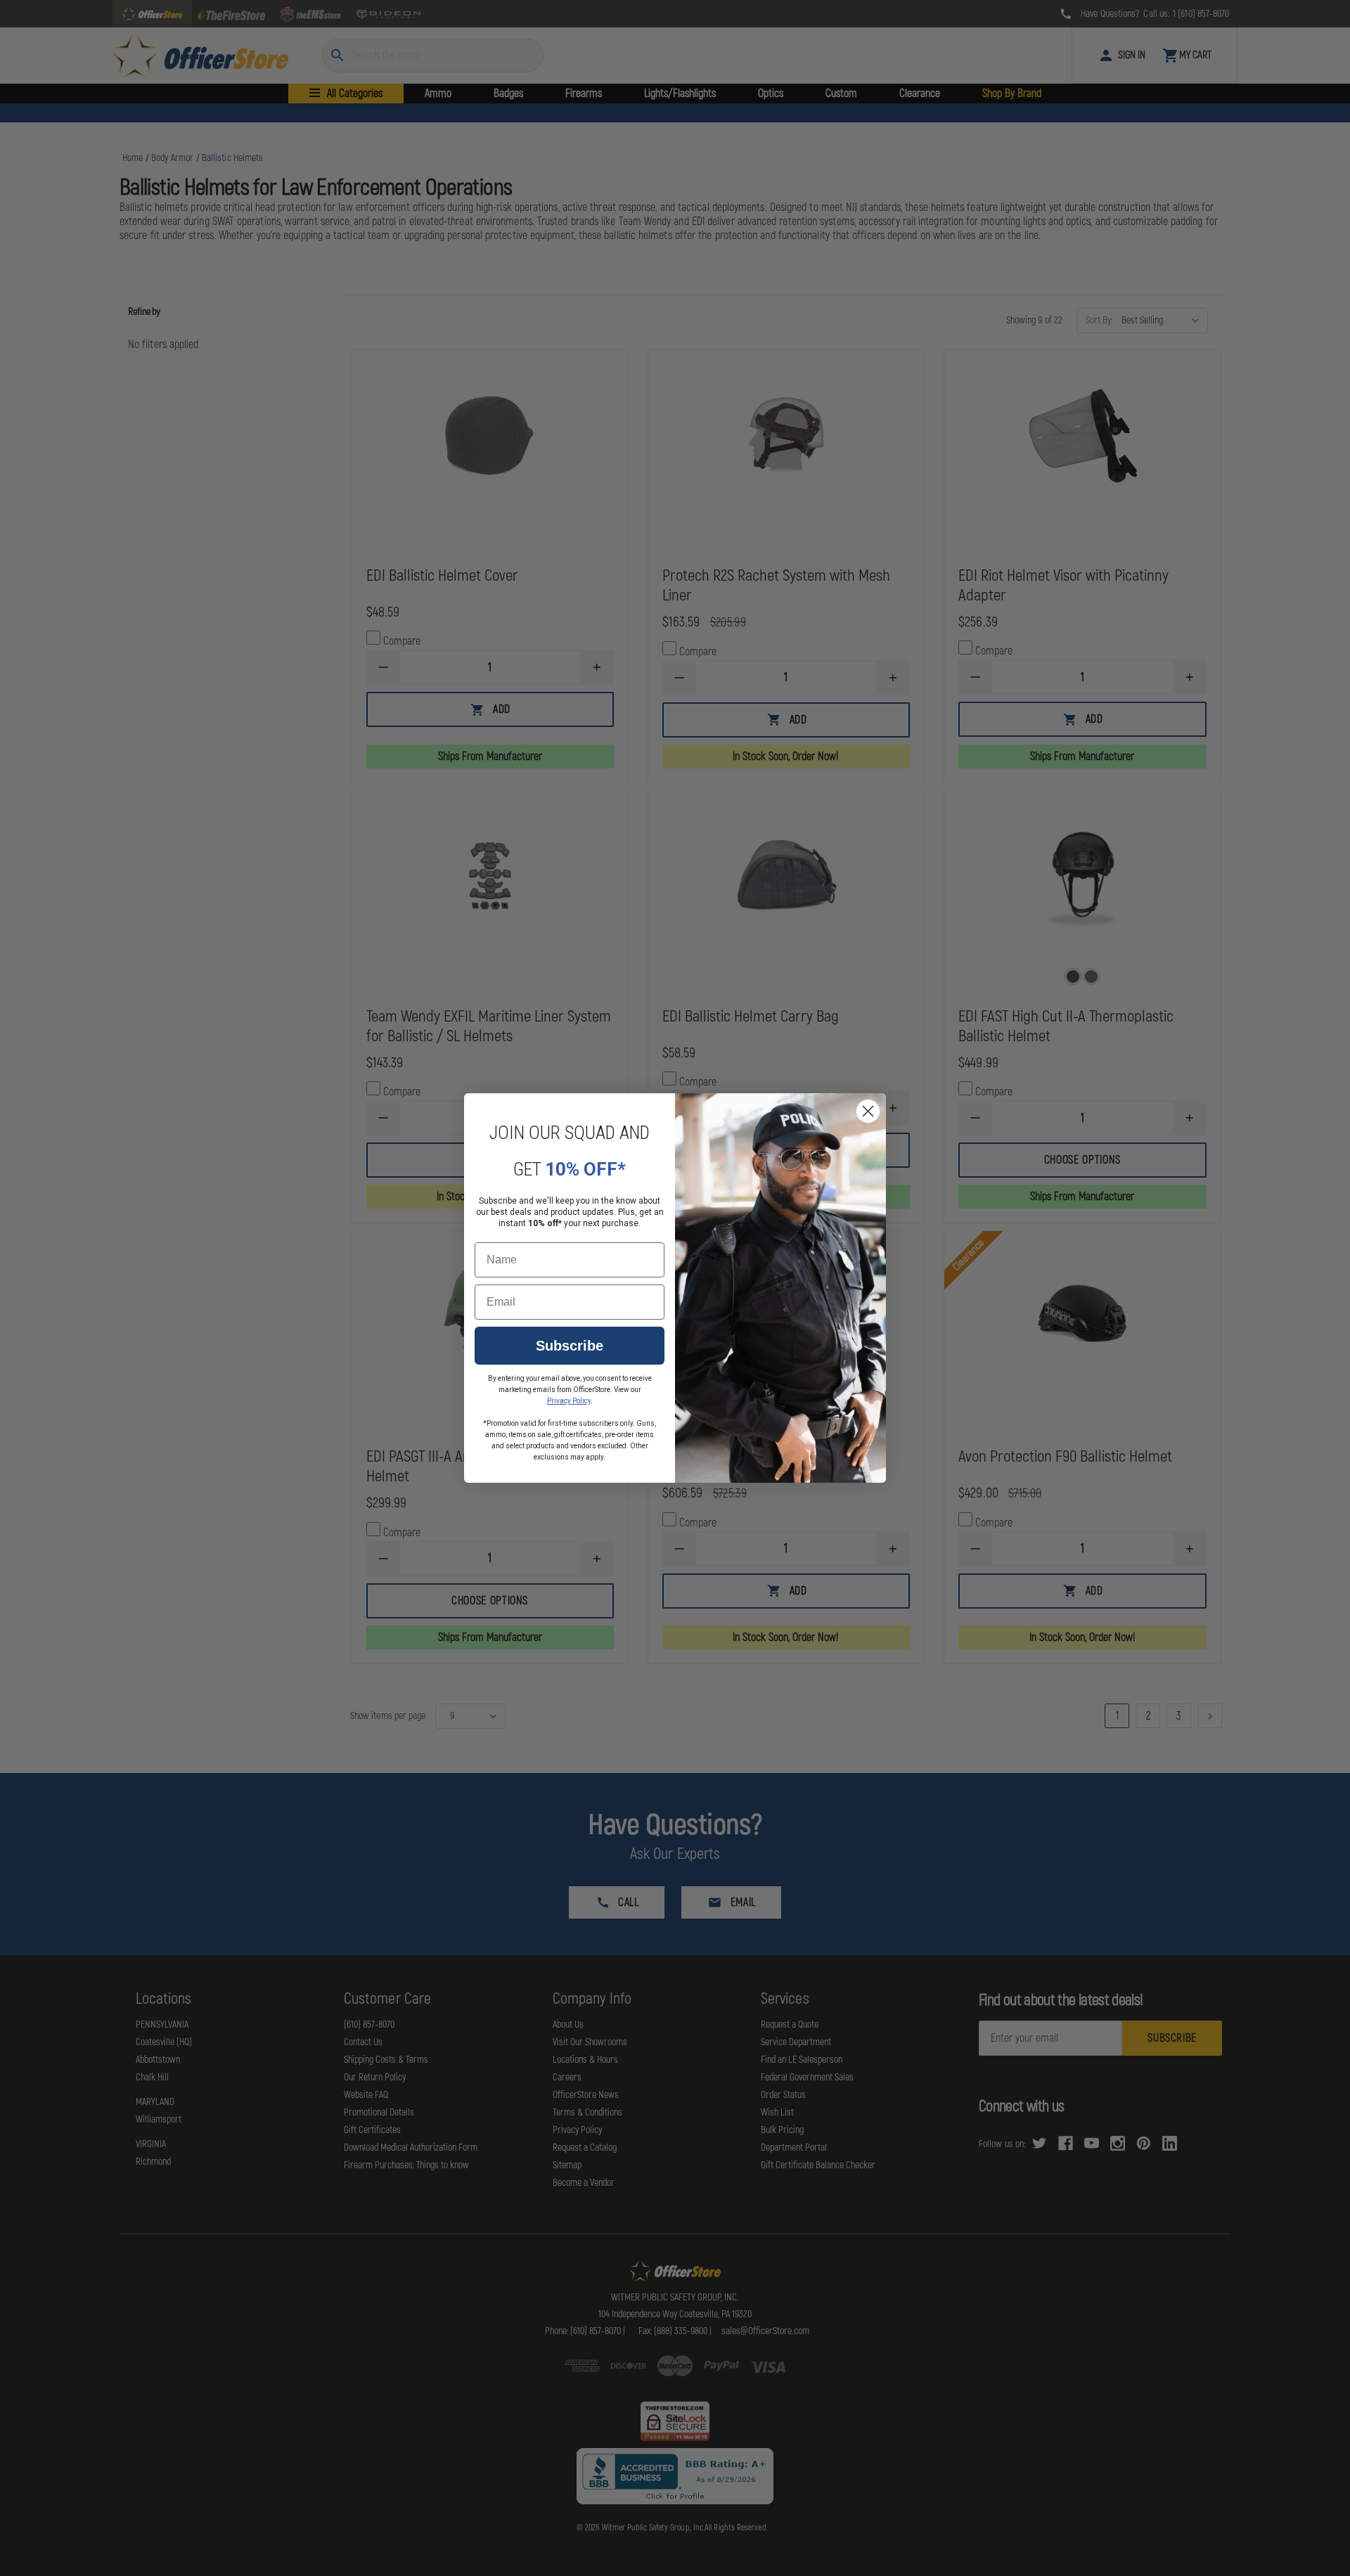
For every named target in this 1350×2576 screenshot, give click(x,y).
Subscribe (570, 1346)
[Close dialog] (868, 1111)
